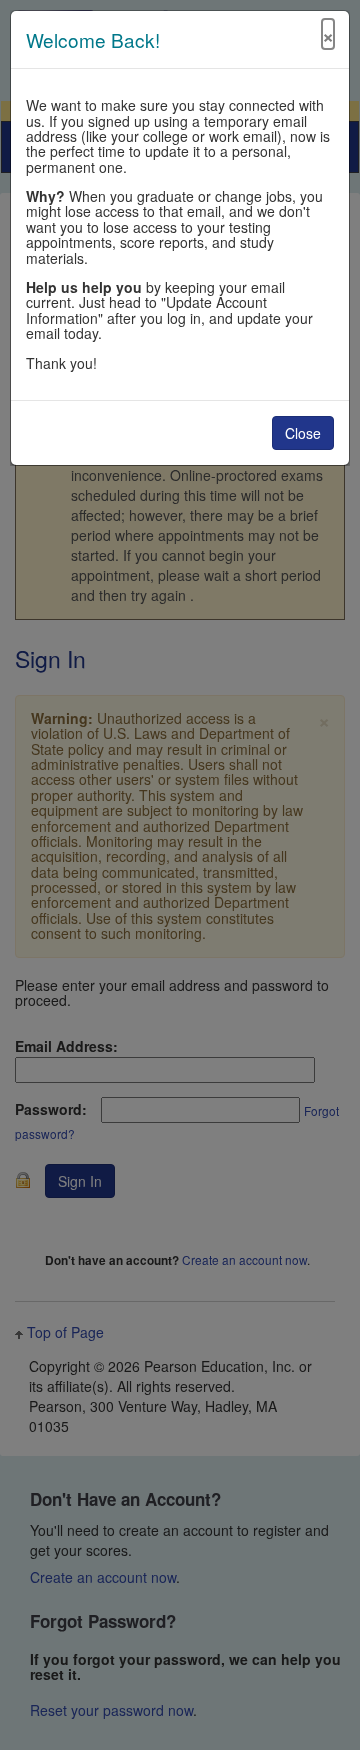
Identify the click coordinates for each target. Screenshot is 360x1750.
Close (303, 433)
